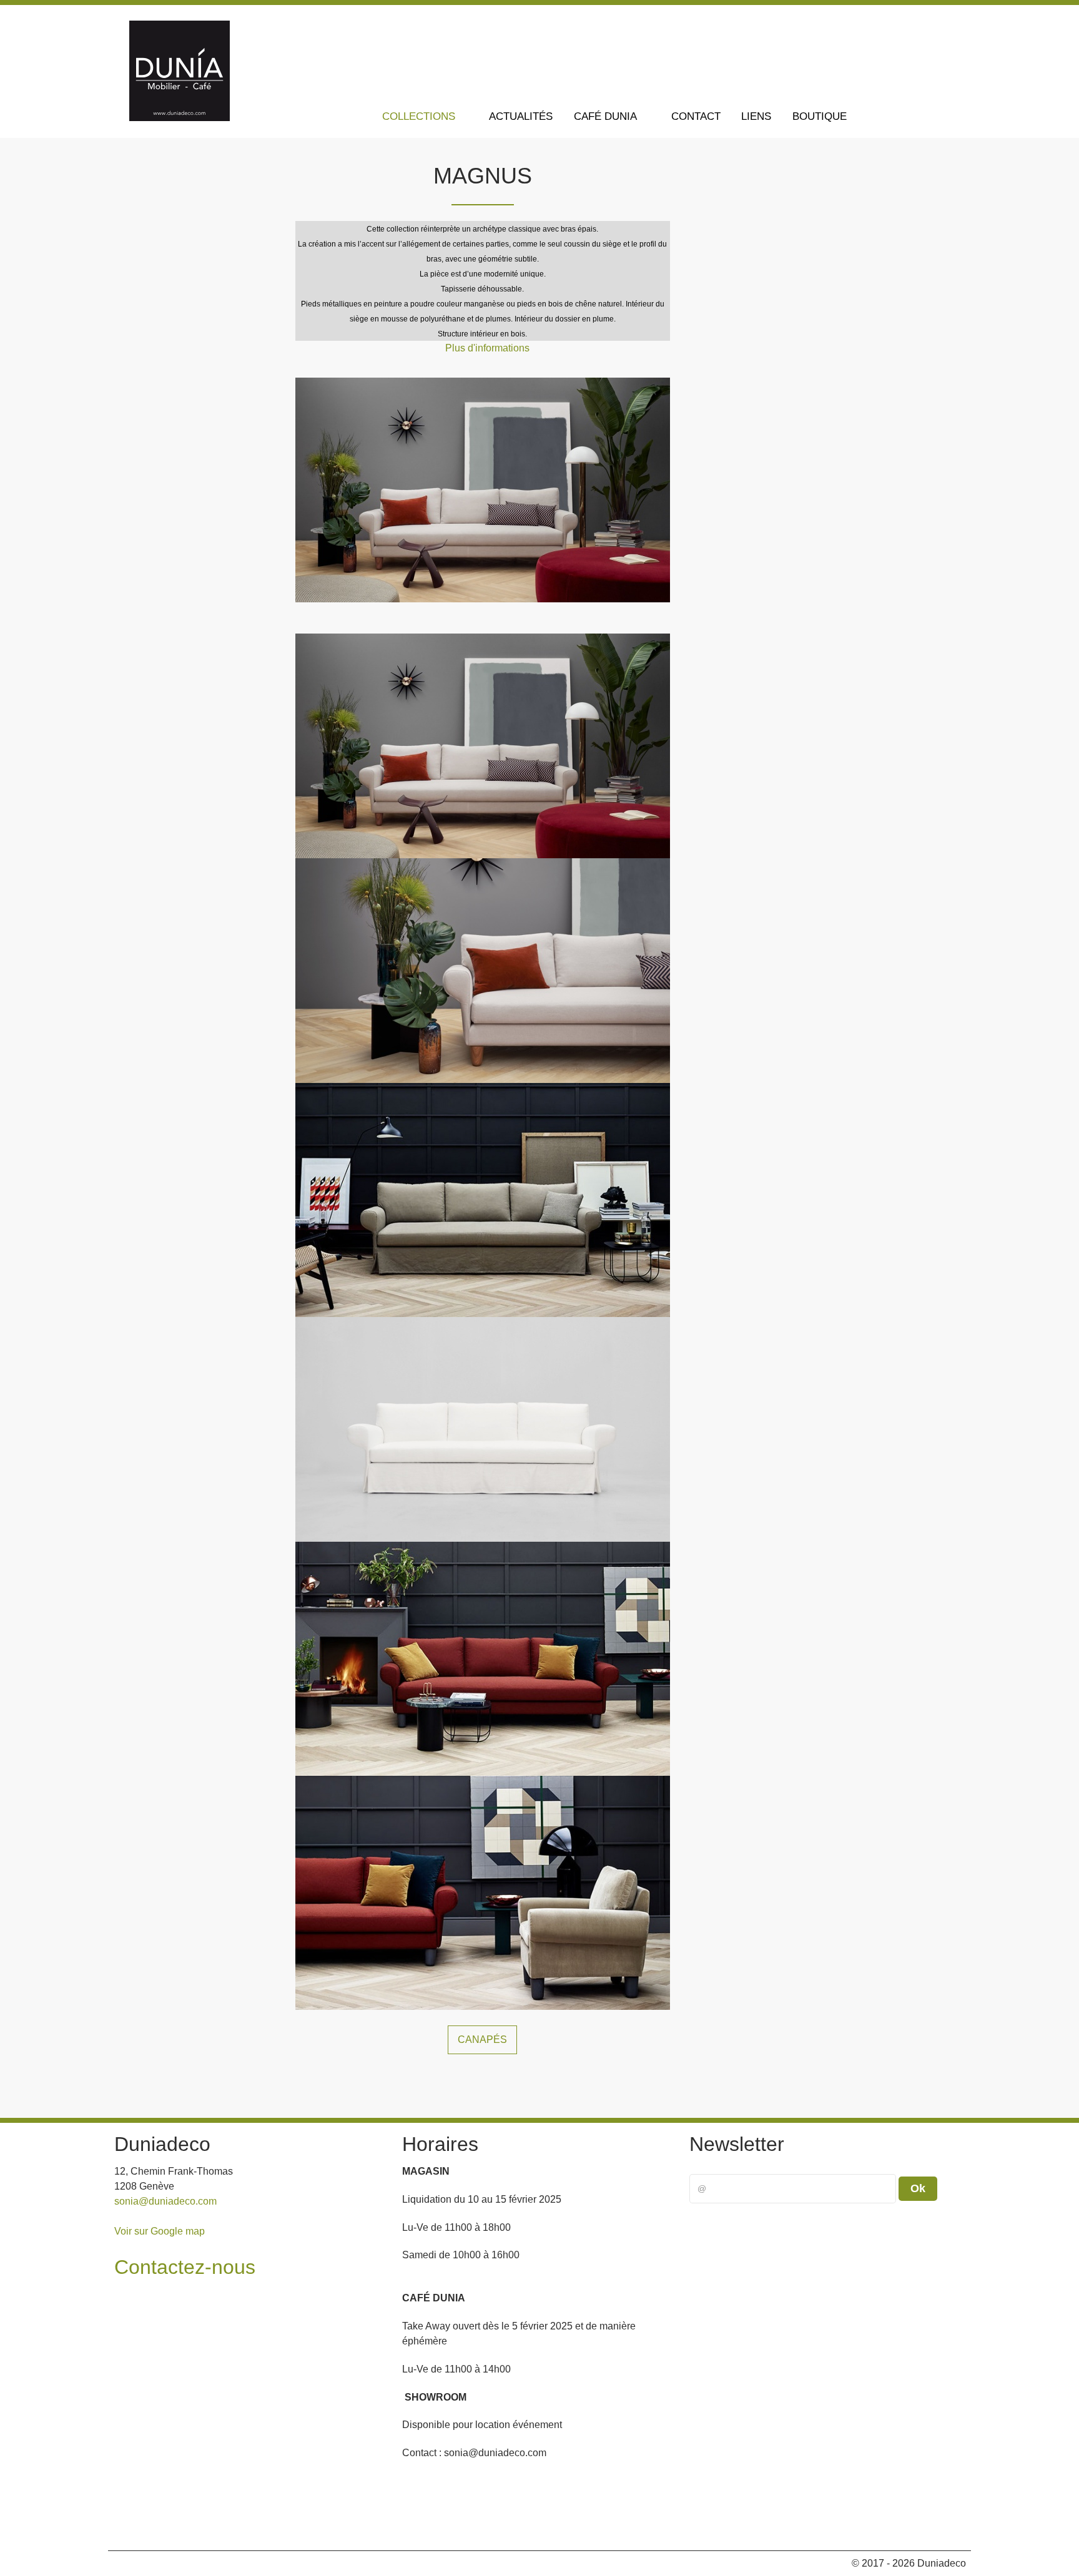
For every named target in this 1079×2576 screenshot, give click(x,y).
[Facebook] (876, 24)
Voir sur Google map (160, 2231)
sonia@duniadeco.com (165, 2201)
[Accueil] (354, 116)
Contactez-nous (185, 2267)
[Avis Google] (933, 24)
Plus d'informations (487, 348)
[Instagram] (905, 24)
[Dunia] (180, 118)
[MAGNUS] (483, 489)
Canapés (482, 2040)
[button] (947, 2525)
